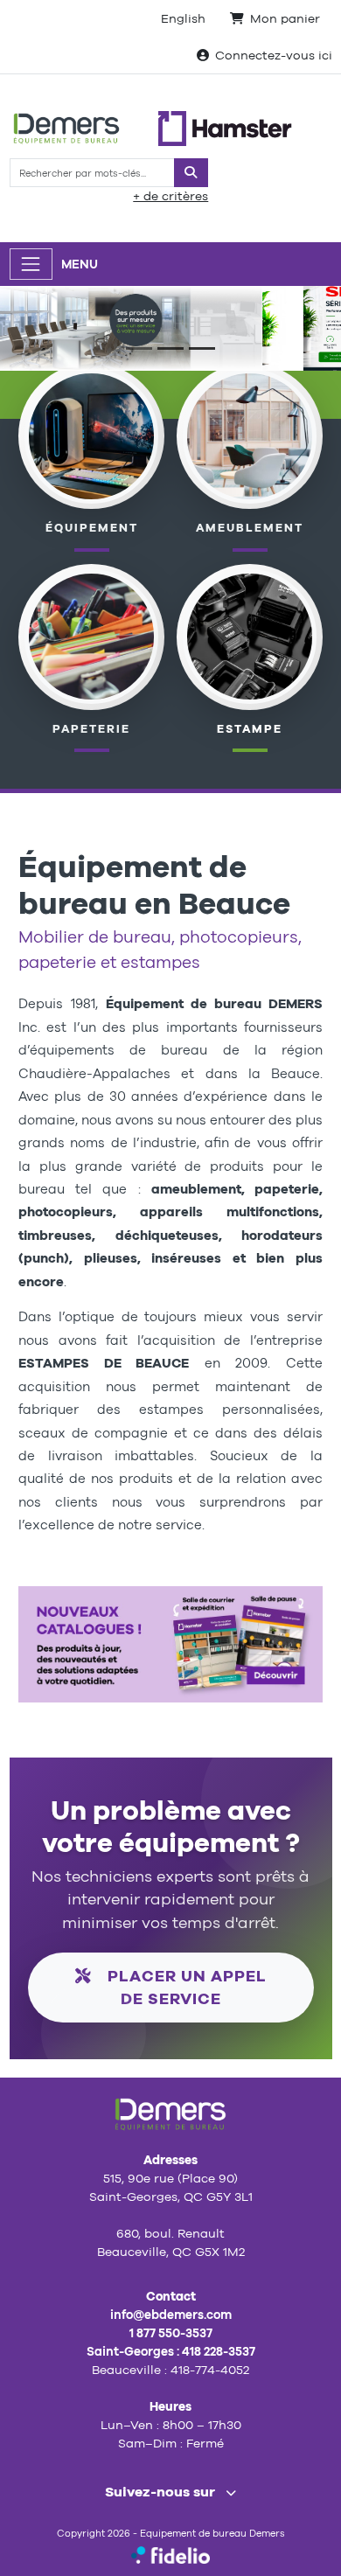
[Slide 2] (170, 348)
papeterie (91, 729)
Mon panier (285, 18)
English (183, 18)
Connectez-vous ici (274, 55)
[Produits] (92, 636)
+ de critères (170, 196)
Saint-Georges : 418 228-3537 (171, 2351)
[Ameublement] (250, 435)
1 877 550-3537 (171, 2333)
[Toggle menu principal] (31, 264)
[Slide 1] (139, 348)
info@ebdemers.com (171, 2315)
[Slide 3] (202, 348)
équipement (92, 528)
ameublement (250, 528)
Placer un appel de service (185, 1987)
